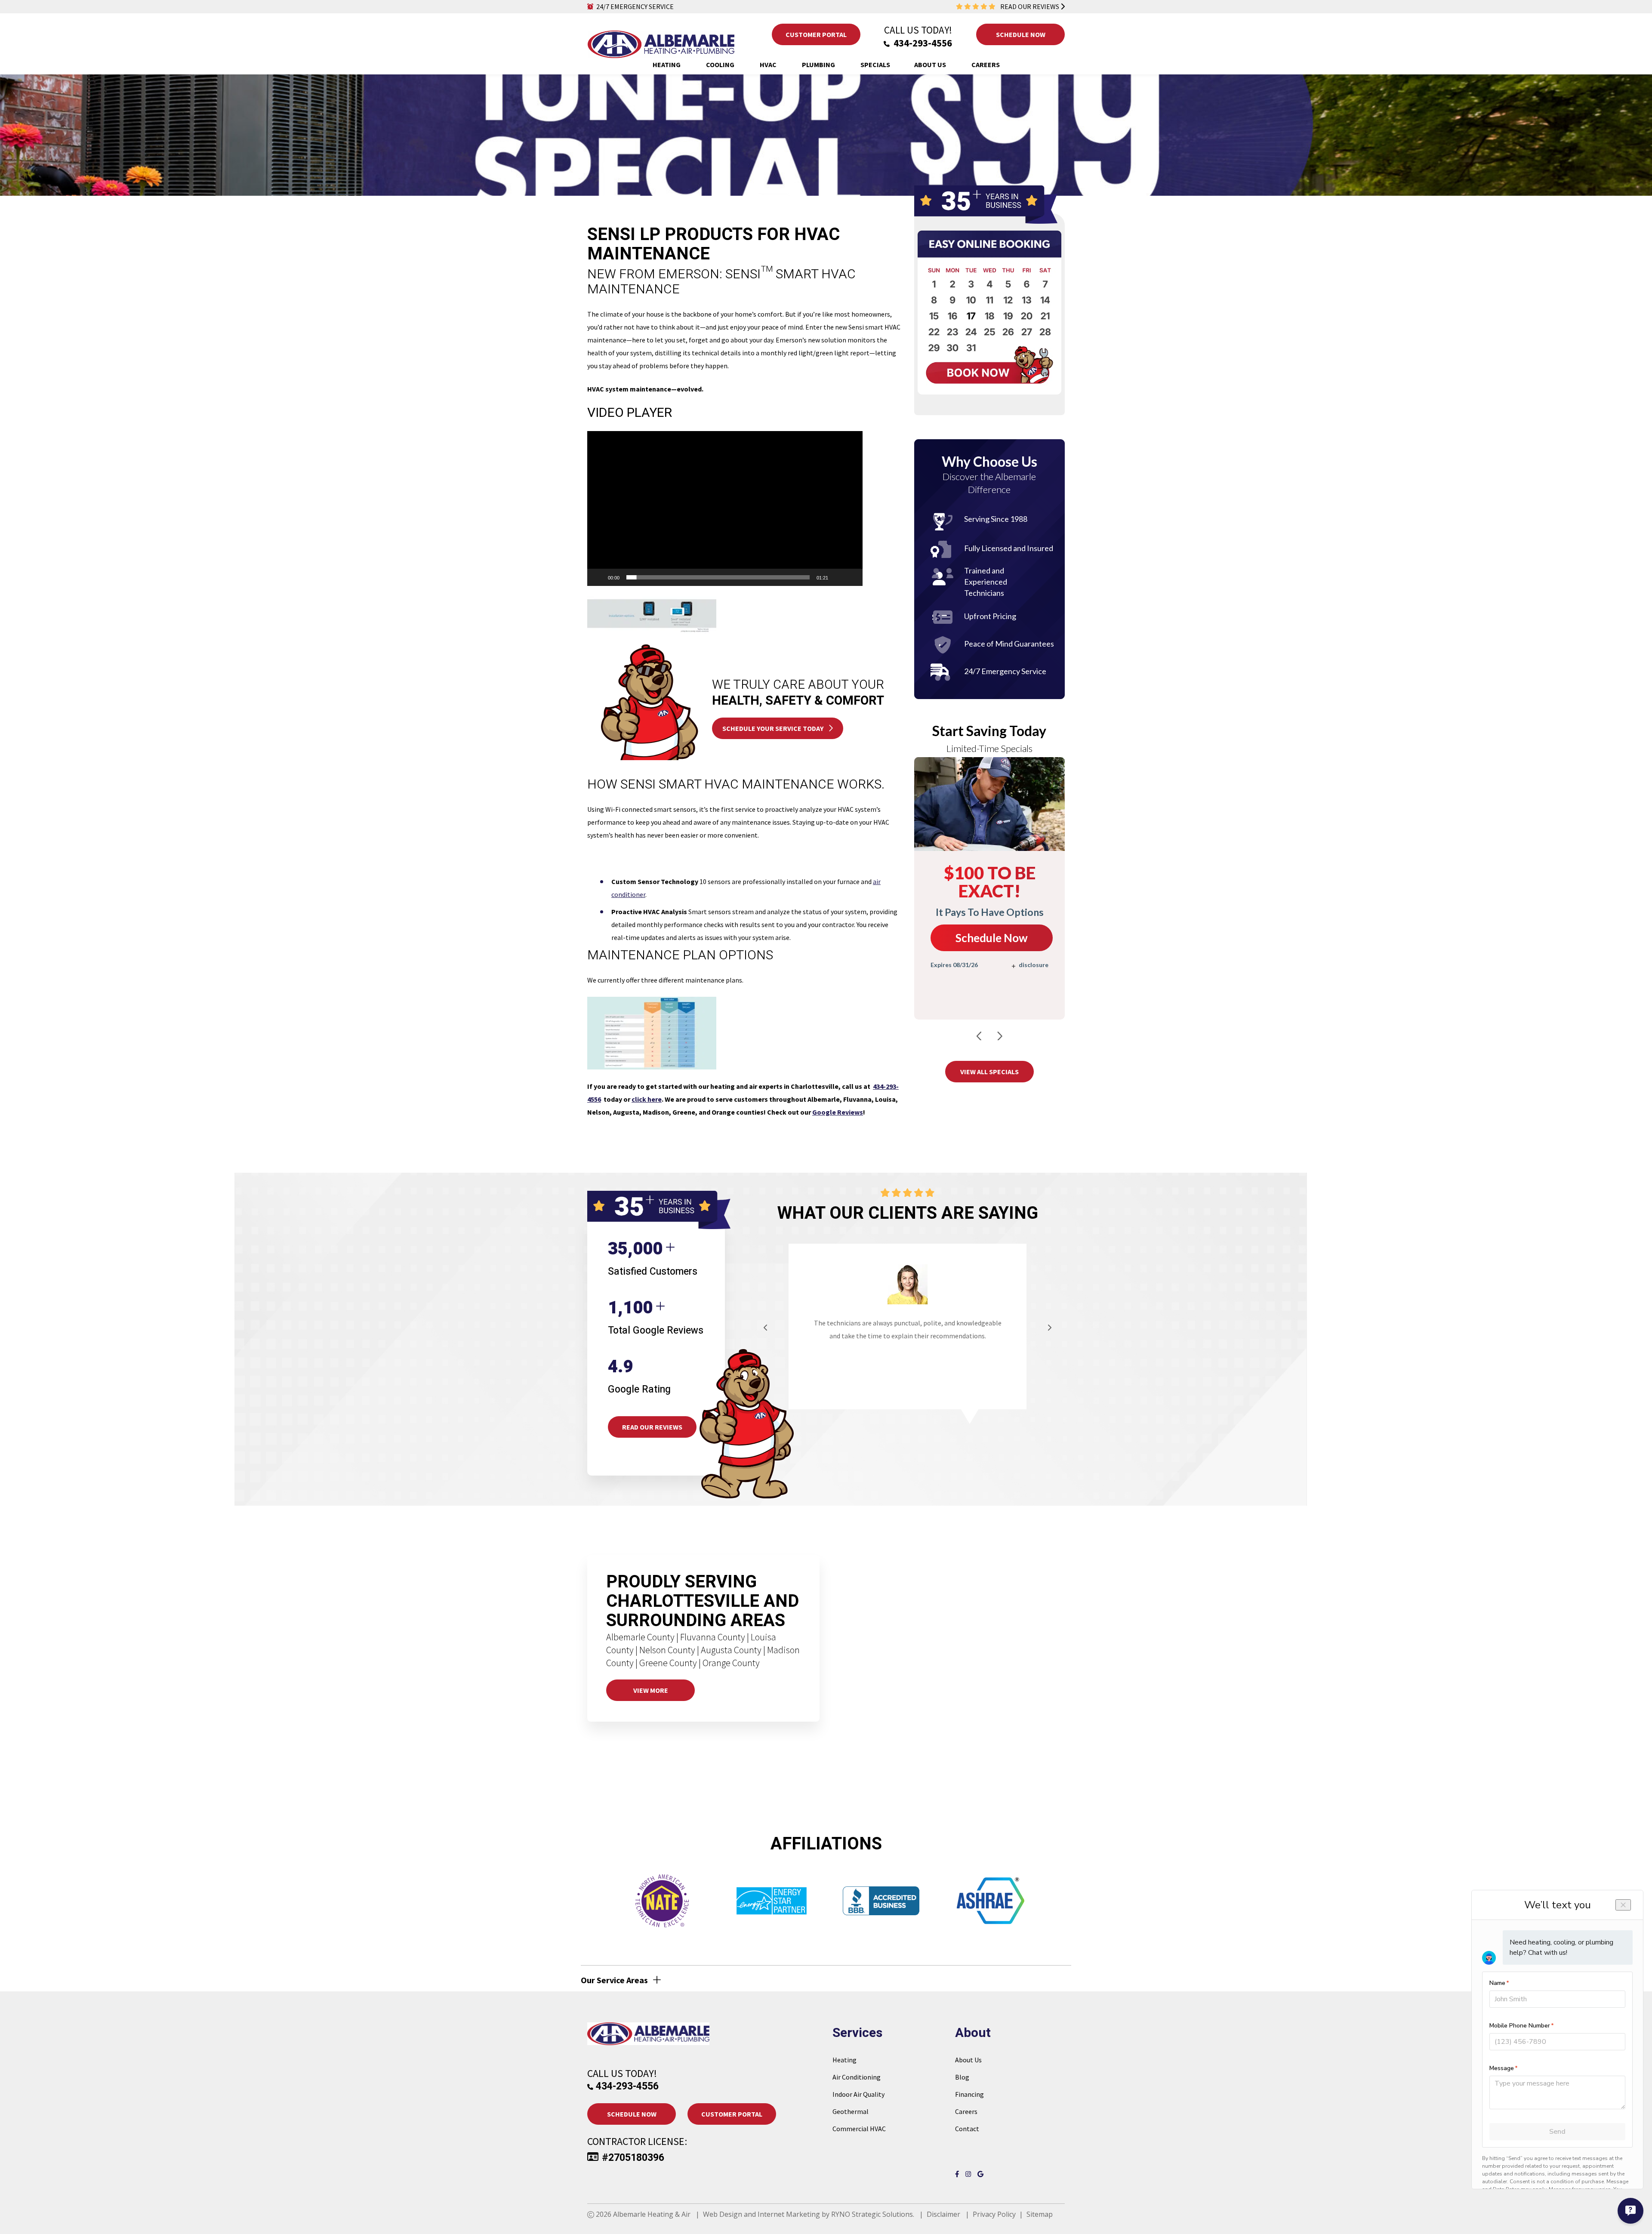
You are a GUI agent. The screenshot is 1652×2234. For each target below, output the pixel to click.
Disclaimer (943, 2214)
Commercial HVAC (859, 2129)
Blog (962, 2077)
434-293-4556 (922, 43)
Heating (844, 2060)
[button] (725, 508)
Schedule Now (992, 938)
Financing (969, 2094)
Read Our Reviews (652, 1427)
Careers (966, 2111)
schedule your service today (774, 728)
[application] (725, 508)
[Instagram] (970, 2174)
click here (647, 1099)
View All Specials (989, 1072)
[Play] (598, 577)
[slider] (718, 577)
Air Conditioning (857, 2077)
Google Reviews (838, 1112)
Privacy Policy (994, 2214)
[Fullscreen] (851, 577)
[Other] (981, 2174)
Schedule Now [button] (1020, 34)
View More (651, 1690)
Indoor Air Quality (858, 2094)
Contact (967, 2129)
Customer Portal (816, 34)
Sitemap (1040, 2214)
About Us (968, 2060)
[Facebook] (959, 2174)
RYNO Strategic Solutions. (873, 2214)
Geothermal (851, 2111)
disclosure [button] (1034, 965)
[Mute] (838, 577)
